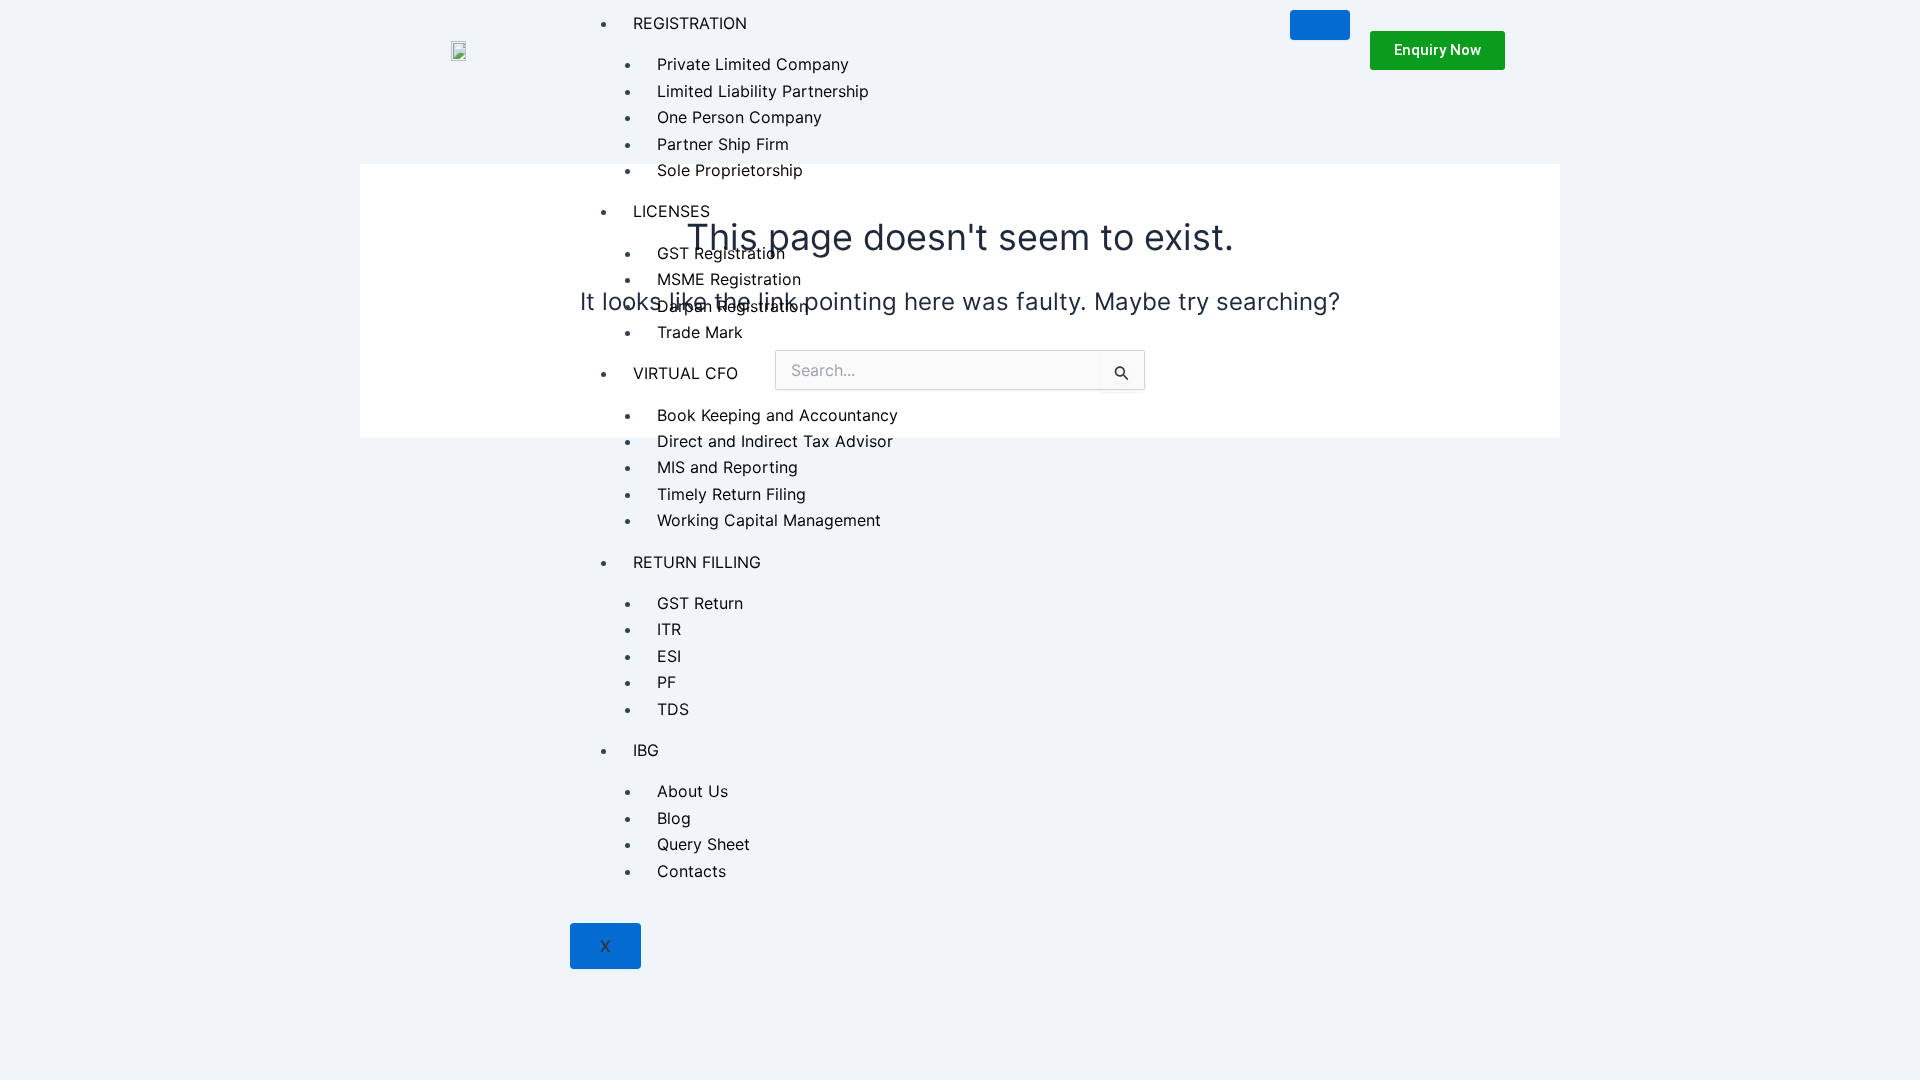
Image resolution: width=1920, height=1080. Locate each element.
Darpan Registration (732, 306)
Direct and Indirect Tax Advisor (775, 441)
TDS (673, 709)
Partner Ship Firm (723, 144)
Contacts (691, 871)
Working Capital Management (769, 520)
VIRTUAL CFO (685, 373)
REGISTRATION (690, 23)
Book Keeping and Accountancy (777, 415)
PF (666, 682)
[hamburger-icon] (1320, 25)
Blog (674, 818)
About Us (692, 791)
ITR (669, 629)
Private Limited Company (753, 64)
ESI (669, 656)
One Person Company (739, 117)
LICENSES (671, 211)
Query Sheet (703, 844)
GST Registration (721, 253)
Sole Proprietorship (730, 170)
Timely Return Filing (731, 494)
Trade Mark (700, 332)
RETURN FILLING (697, 562)
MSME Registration (729, 279)
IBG (646, 750)
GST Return (700, 603)
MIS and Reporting (727, 467)
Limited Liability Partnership (763, 91)
